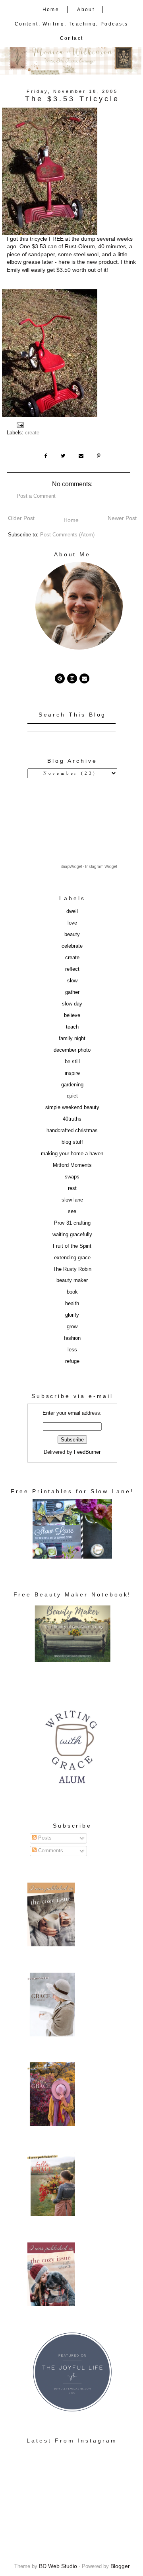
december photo (72, 1050)
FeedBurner (87, 1452)
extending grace (72, 1258)
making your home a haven (72, 1154)
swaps (72, 1177)
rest (72, 1188)
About (86, 10)
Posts (44, 1838)
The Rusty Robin (72, 1269)
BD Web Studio (58, 2566)
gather (72, 992)
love (72, 923)
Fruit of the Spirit (72, 1246)
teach (72, 1027)
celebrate (72, 946)
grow (72, 1327)
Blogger (120, 2566)
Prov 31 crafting (72, 1223)
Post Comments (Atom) (67, 535)
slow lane (72, 1200)
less (72, 1350)
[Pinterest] (60, 678)
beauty (72, 935)
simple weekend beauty (72, 1107)
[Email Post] (21, 425)
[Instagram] (72, 678)
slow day (72, 1004)
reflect (72, 969)
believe (72, 1015)
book (72, 1292)
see (72, 1211)
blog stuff (72, 1142)
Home (51, 10)
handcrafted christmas (72, 1131)
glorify (72, 1315)
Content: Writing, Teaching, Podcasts (71, 24)
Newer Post (122, 518)
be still (72, 1062)
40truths (72, 1119)
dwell (72, 911)
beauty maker (72, 1280)
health (72, 1304)
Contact (72, 38)
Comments (50, 1851)
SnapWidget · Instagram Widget (89, 867)
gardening (72, 1085)
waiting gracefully (72, 1235)
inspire (72, 1073)
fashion (72, 1338)
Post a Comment (36, 496)
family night (72, 1039)
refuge (72, 1361)
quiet (72, 1096)
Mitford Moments (72, 1165)
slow (72, 981)
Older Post (21, 518)
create (32, 433)
